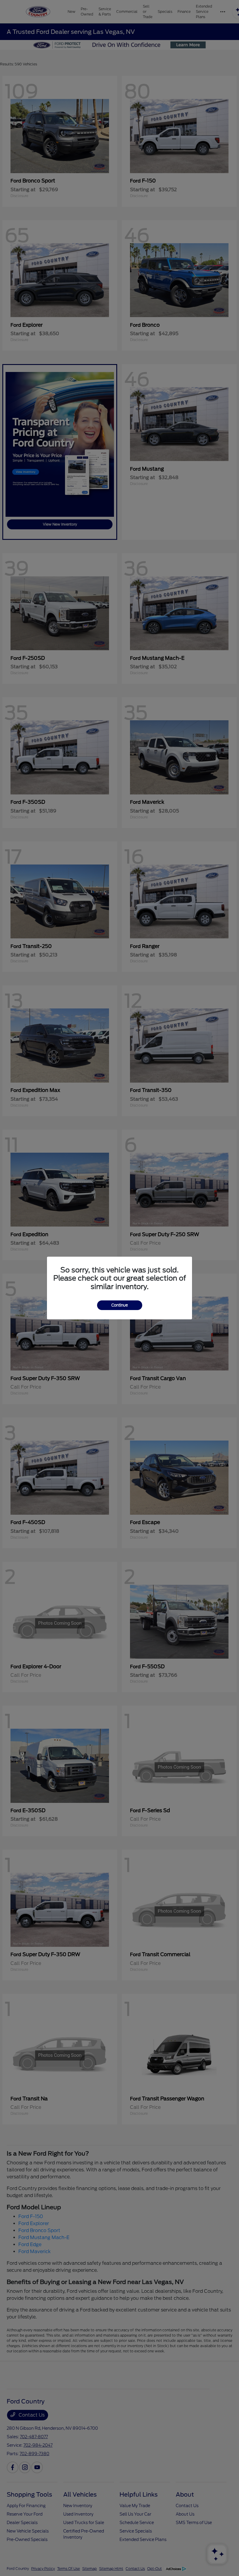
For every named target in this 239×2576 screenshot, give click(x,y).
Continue (120, 1305)
